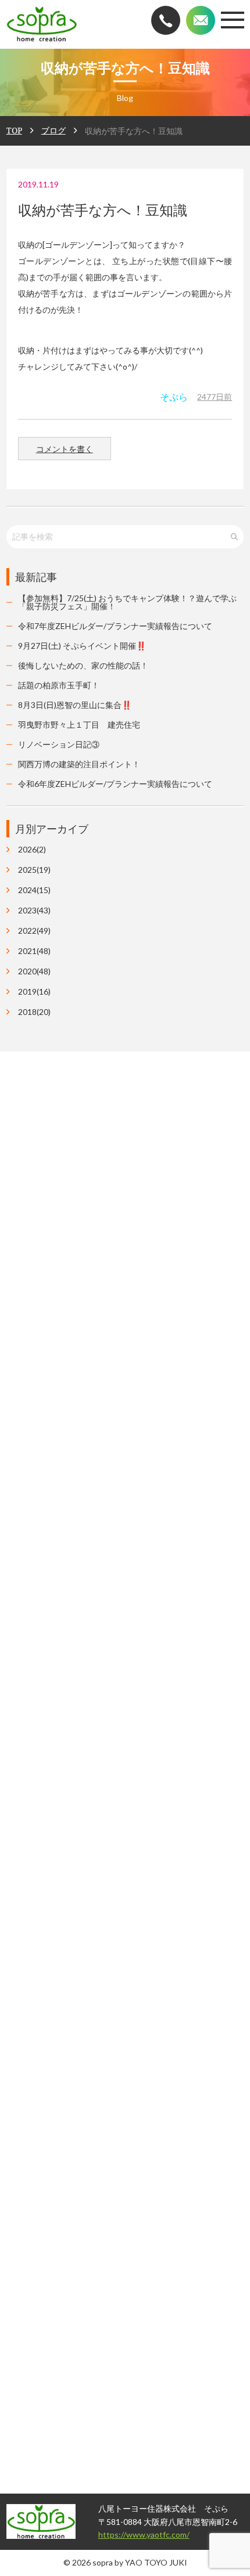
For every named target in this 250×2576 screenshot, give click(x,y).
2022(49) (34, 931)
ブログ (53, 130)
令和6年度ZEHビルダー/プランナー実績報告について (115, 784)
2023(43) (34, 911)
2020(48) (34, 971)
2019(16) (34, 992)
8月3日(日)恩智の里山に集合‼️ (75, 705)
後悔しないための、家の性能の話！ (83, 665)
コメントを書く (65, 449)
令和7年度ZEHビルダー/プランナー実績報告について (115, 626)
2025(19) (34, 870)
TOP (14, 130)
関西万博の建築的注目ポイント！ (79, 764)
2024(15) (34, 890)
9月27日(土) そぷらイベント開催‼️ (82, 646)
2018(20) (34, 1012)
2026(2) (32, 850)
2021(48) (34, 951)
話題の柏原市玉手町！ (59, 685)
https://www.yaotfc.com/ (119, 2535)
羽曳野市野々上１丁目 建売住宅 (79, 725)
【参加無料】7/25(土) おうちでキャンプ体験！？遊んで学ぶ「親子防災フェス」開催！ (127, 602)
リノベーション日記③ (59, 744)
